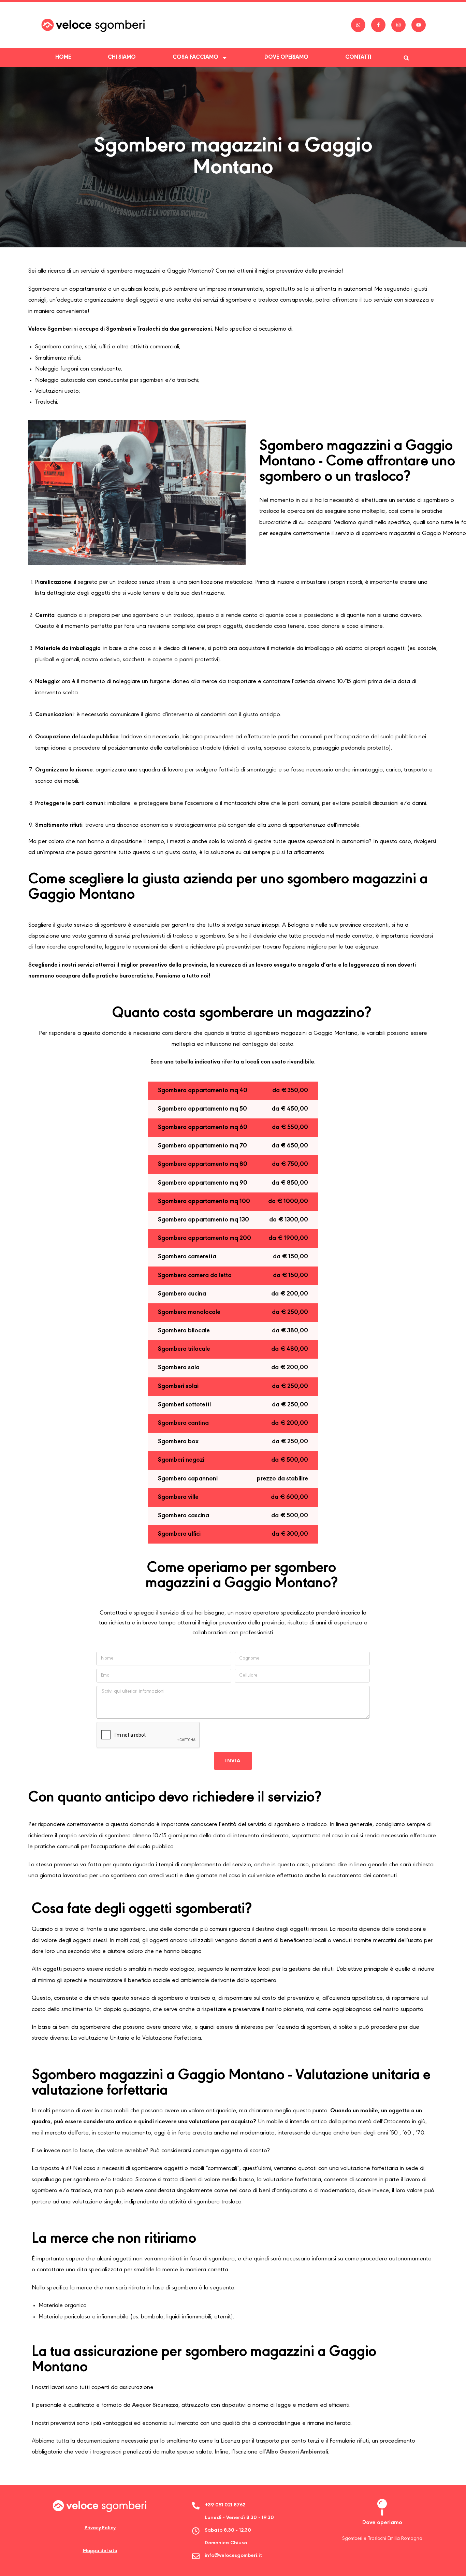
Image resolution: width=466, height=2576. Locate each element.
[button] (406, 58)
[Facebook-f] (378, 25)
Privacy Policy (100, 2528)
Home (63, 57)
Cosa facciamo (195, 57)
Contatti (358, 57)
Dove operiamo (286, 57)
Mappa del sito (100, 2551)
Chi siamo (122, 57)
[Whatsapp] (358, 25)
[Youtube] (419, 25)
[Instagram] (398, 25)
